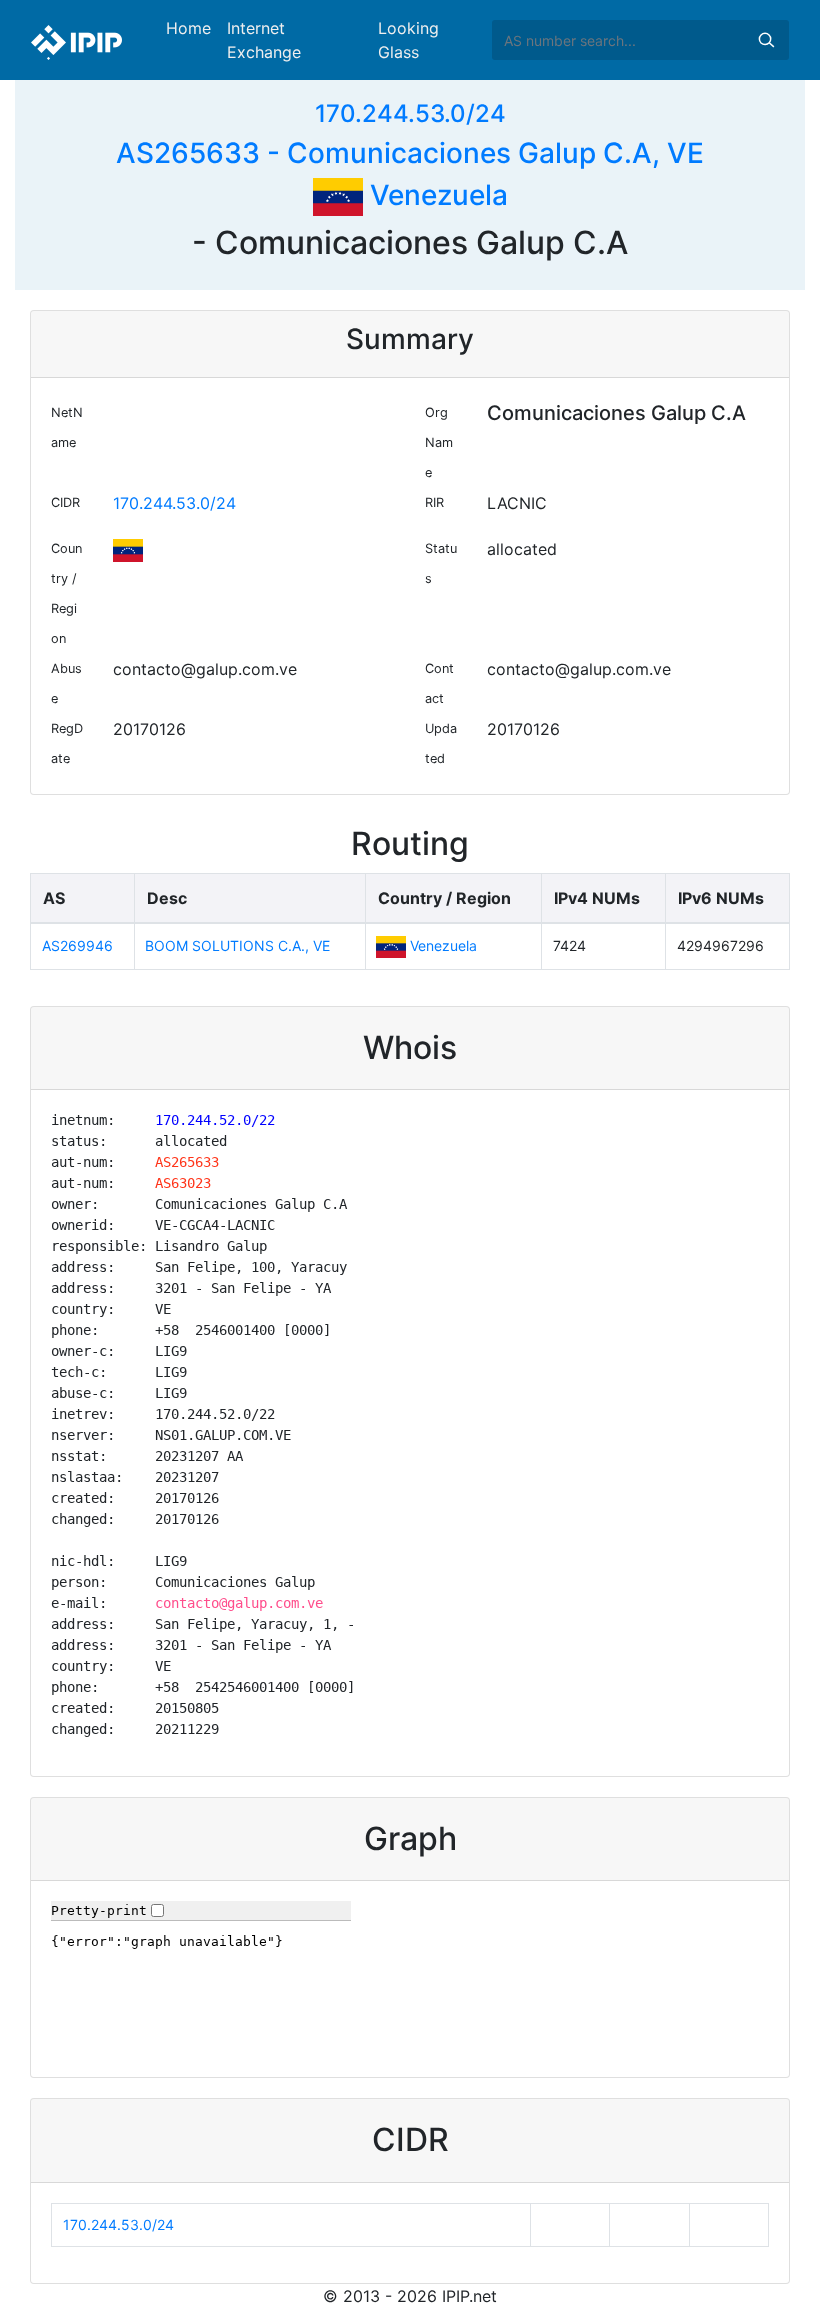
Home (188, 28)
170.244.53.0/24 (410, 113)
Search (766, 40)
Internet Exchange (264, 40)
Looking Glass (408, 40)
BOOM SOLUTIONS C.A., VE (237, 945)
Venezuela (435, 195)
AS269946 (77, 945)
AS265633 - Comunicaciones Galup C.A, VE (410, 153)
